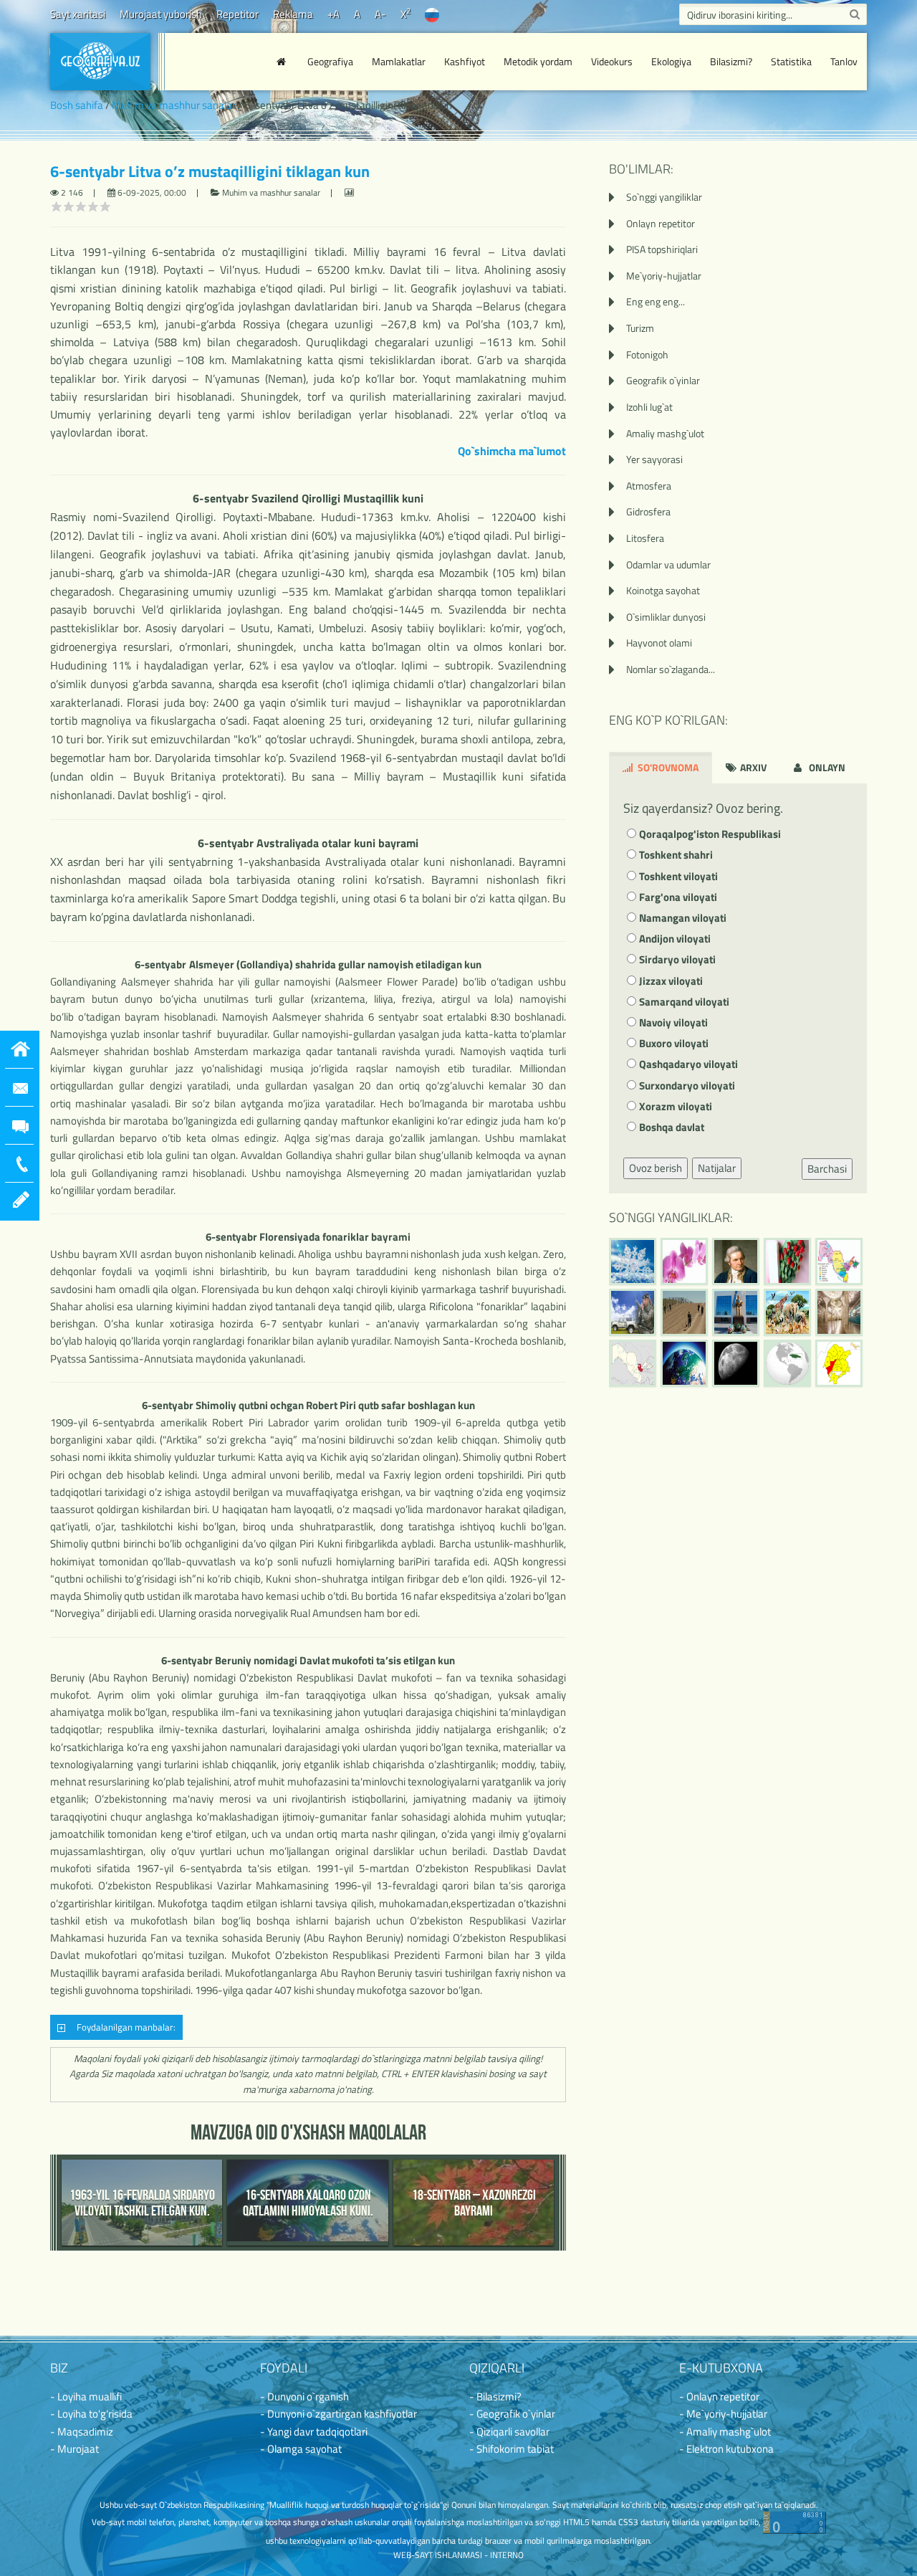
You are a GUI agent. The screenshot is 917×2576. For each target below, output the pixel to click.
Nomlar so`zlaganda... (671, 669)
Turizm (640, 328)
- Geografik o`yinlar (512, 2414)
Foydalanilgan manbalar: (124, 2027)
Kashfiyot (465, 61)
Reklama (293, 14)
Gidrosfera (648, 511)
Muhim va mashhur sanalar (174, 105)
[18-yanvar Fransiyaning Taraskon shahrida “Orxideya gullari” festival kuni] (684, 1261)
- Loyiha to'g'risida (91, 2414)
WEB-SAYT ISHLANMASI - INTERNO (458, 2555)
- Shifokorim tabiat (512, 2449)
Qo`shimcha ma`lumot (512, 451)
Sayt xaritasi (78, 14)
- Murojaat (75, 2449)
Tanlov (844, 61)
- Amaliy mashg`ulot (725, 2432)
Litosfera (645, 538)
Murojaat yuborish (161, 14)
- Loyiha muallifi (86, 2396)
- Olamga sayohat (301, 2449)
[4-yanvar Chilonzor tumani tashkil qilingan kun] (839, 1363)
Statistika (791, 61)
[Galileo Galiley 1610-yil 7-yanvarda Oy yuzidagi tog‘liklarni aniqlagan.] (736, 1363)
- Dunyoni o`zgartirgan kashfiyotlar (339, 2414)
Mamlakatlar (399, 61)
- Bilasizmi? (495, 2396)
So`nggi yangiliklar (664, 197)
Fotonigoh (647, 354)
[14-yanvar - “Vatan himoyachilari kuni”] (633, 1312)
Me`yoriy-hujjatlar (664, 276)
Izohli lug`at (649, 407)
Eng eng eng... (656, 301)
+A (333, 14)
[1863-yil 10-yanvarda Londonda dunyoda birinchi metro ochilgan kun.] (839, 1312)
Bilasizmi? (731, 61)
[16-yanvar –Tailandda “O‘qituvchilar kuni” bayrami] (787, 1261)
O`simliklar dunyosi (666, 617)
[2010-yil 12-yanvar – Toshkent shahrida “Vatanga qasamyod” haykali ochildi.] (736, 1312)
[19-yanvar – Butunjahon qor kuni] (633, 1261)
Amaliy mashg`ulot (665, 433)
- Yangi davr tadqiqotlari (314, 2432)
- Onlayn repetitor (719, 2396)
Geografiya (330, 61)
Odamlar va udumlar (668, 564)
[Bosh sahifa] (283, 62)
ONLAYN (826, 767)
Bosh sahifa (77, 105)
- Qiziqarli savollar (509, 2432)
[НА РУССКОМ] (432, 14)
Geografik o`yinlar (663, 380)
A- (380, 14)
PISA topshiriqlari (662, 249)
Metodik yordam (538, 61)
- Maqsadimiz (82, 2432)
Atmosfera (649, 486)
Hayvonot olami (659, 643)
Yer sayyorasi (654, 459)
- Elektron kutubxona (726, 2449)
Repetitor (237, 14)
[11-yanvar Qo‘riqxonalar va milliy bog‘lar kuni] (787, 1312)
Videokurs (612, 61)
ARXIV (752, 767)
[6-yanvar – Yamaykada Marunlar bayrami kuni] (787, 1363)
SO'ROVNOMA (667, 767)
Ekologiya (671, 61)
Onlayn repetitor (661, 223)
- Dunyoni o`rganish (304, 2396)
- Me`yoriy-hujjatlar (723, 2414)
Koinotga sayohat (663, 590)
